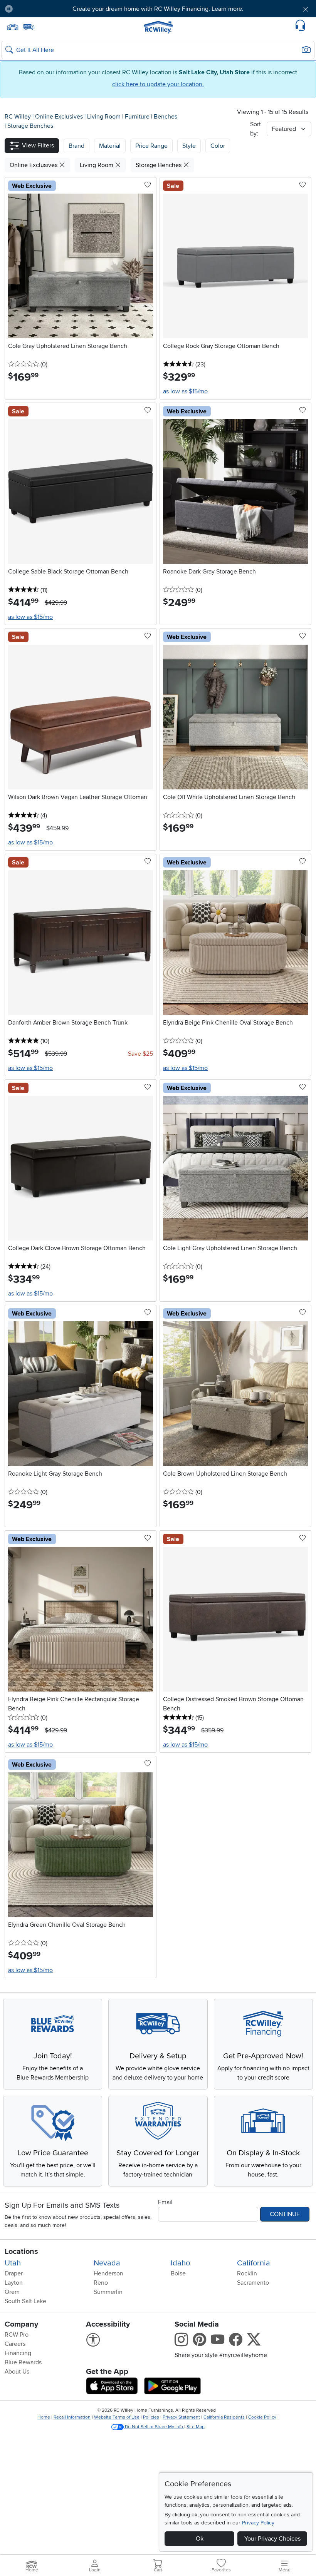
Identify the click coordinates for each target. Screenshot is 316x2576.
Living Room (105, 117)
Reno (101, 2283)
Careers (15, 2344)
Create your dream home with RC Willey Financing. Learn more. (158, 9)
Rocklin (247, 2273)
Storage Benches (30, 126)
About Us (17, 2372)
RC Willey (18, 117)
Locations (21, 2252)
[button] (43, 9)
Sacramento (253, 2283)
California (254, 2263)
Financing (18, 2353)
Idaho (180, 2263)
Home (44, 2417)
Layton (14, 2283)
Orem (12, 2292)
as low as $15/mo (185, 391)
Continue (285, 2214)
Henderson (108, 2273)
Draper (14, 2273)
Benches (166, 117)
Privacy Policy (258, 2523)
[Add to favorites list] (148, 185)
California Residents (224, 2417)
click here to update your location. (158, 84)
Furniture (138, 117)
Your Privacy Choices (272, 2539)
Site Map (196, 2427)
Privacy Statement (181, 2417)
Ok (200, 2539)
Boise (178, 2273)
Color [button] (218, 146)
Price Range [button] (151, 146)
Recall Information (72, 2417)
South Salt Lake (25, 2301)
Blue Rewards (23, 2362)
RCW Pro (17, 2335)
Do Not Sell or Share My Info (154, 2427)
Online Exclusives (60, 117)
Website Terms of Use (117, 2417)
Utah (13, 2263)
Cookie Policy (262, 2417)
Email (165, 2202)
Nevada (107, 2263)
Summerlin (108, 2292)
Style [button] (189, 146)
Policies (151, 2417)
